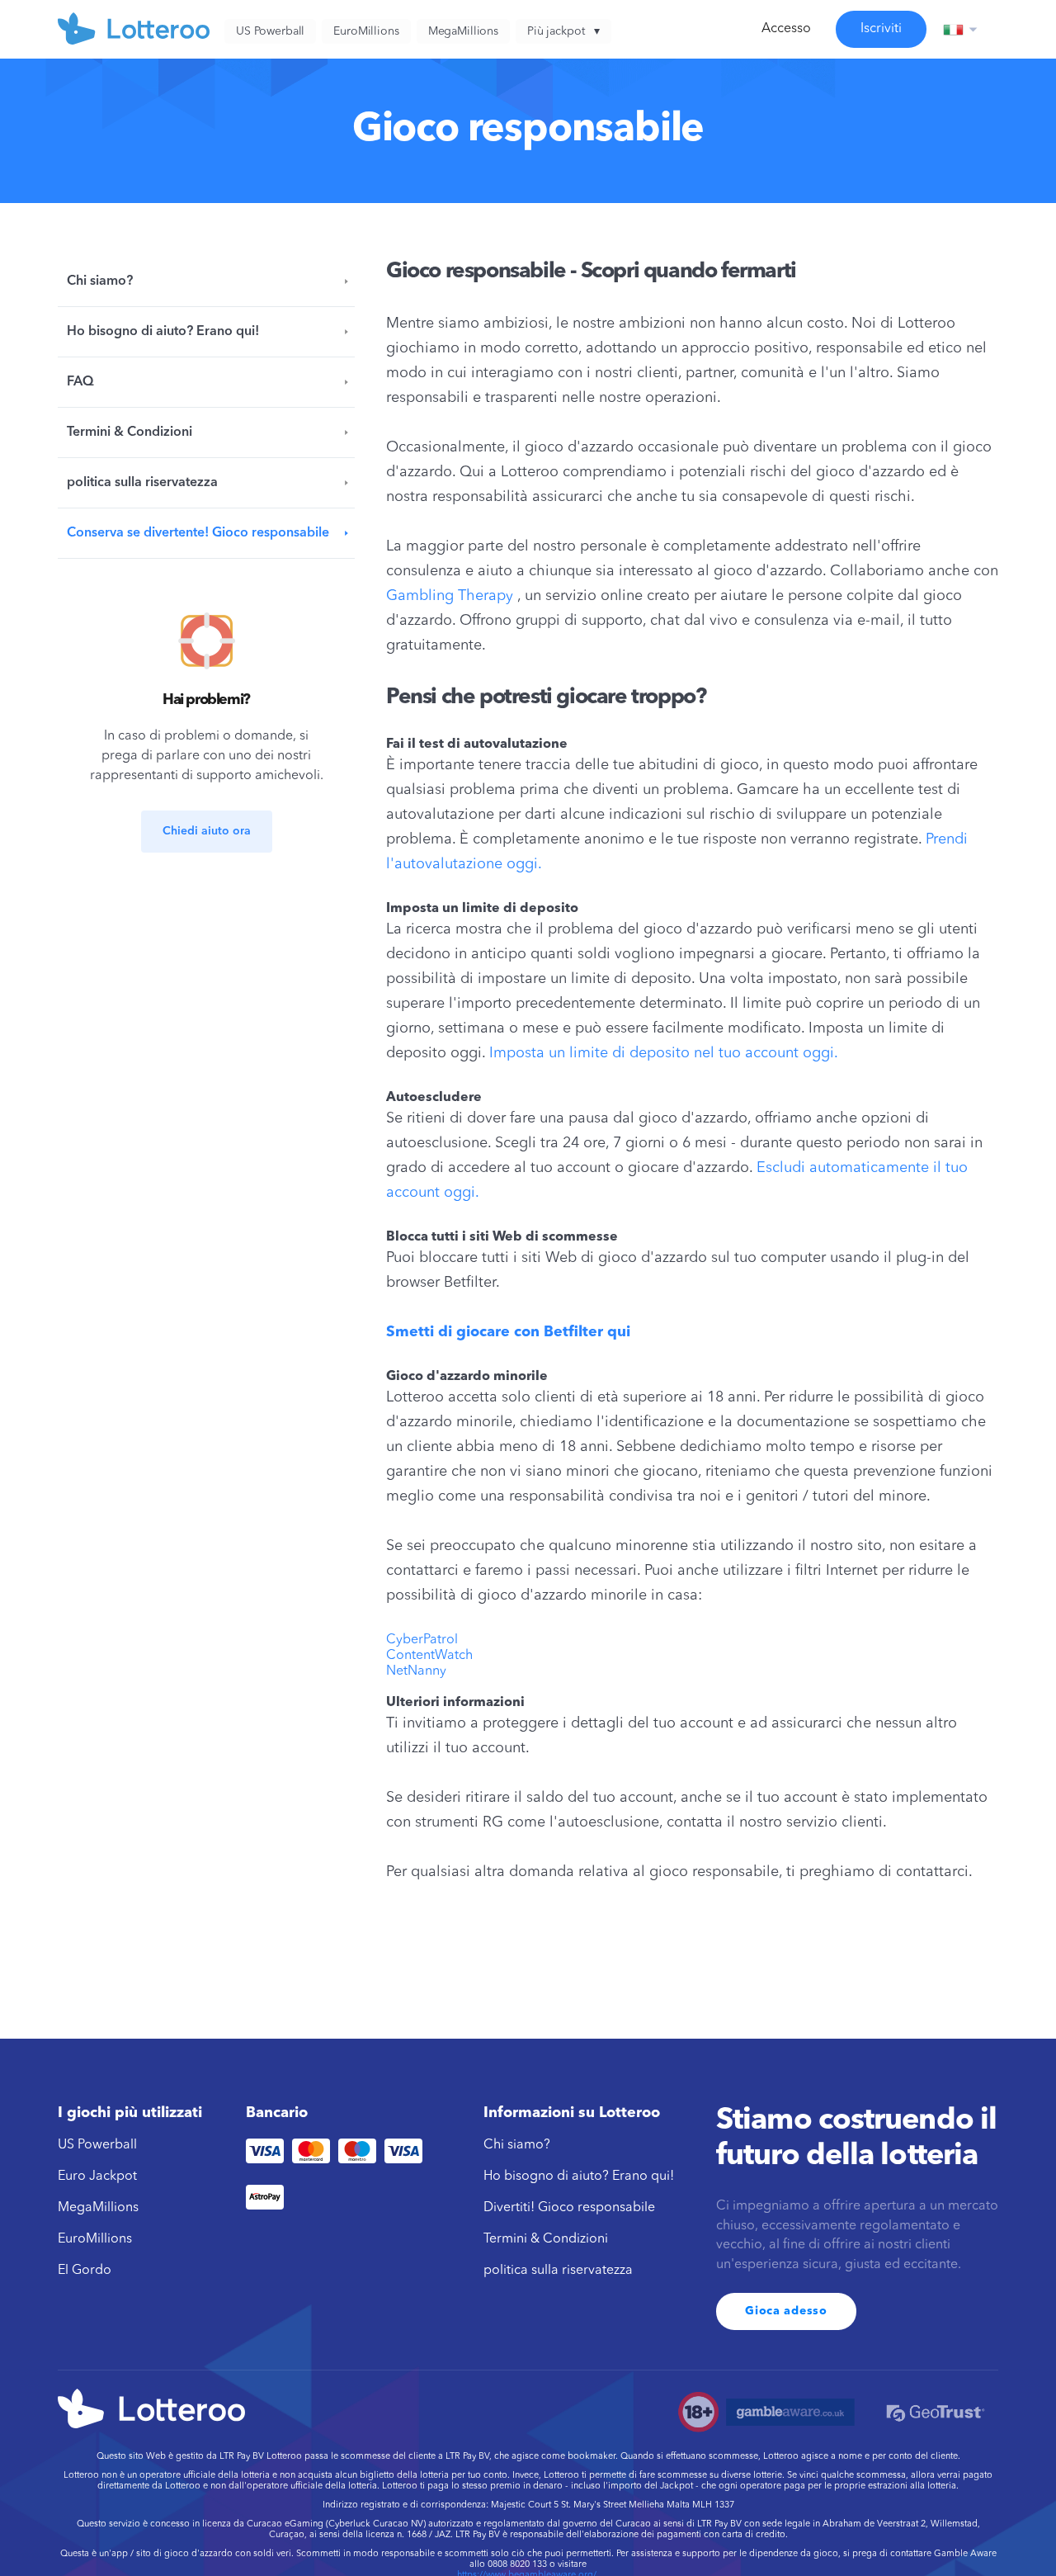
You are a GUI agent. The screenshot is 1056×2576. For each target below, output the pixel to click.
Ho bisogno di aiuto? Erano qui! (163, 332)
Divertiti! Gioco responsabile (569, 2208)
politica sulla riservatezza (142, 483)
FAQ (80, 382)
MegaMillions (98, 2208)
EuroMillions (95, 2239)
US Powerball (97, 2145)
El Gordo (85, 2271)
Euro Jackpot (97, 2177)
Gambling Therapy (450, 596)
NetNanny (416, 1671)
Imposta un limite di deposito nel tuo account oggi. (664, 1053)
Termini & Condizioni (130, 432)
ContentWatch (429, 1656)
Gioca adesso (786, 2311)
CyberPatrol (422, 1640)
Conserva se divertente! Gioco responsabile (198, 533)
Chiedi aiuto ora (207, 831)
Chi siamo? (100, 281)
